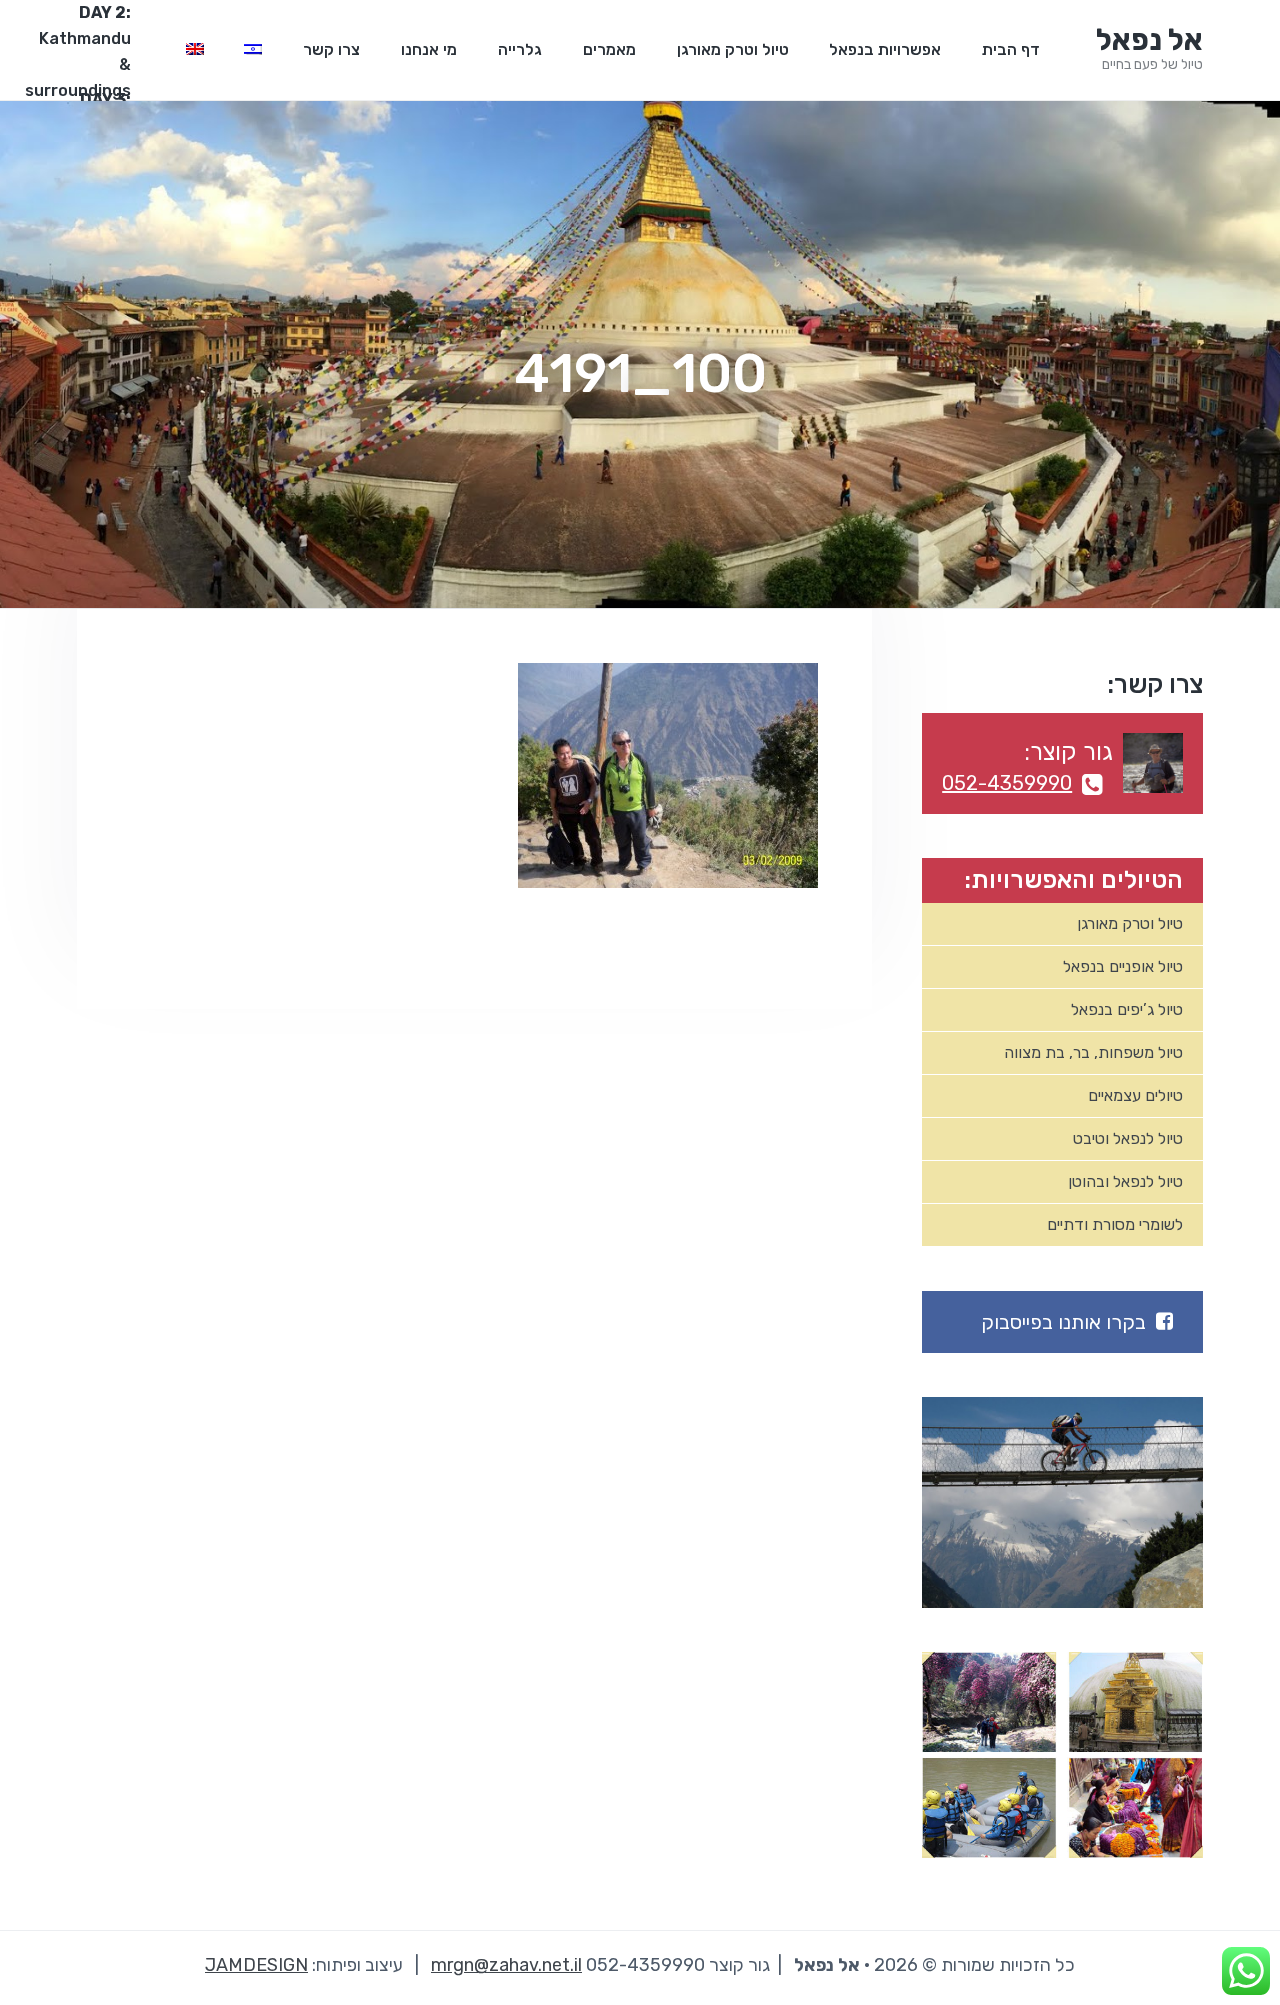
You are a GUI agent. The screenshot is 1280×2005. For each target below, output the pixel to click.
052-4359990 (1007, 783)
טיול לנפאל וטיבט (1128, 1138)
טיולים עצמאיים (1135, 1095)
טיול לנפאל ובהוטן (1125, 1181)
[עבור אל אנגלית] (195, 50)
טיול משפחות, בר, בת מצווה (1093, 1052)
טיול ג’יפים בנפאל (1127, 1009)
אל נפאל (1149, 40)
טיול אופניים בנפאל (1123, 966)
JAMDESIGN (256, 1965)
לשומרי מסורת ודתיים (1115, 1224)
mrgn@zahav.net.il (506, 1965)
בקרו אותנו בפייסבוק (1063, 1322)
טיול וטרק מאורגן (1130, 923)
